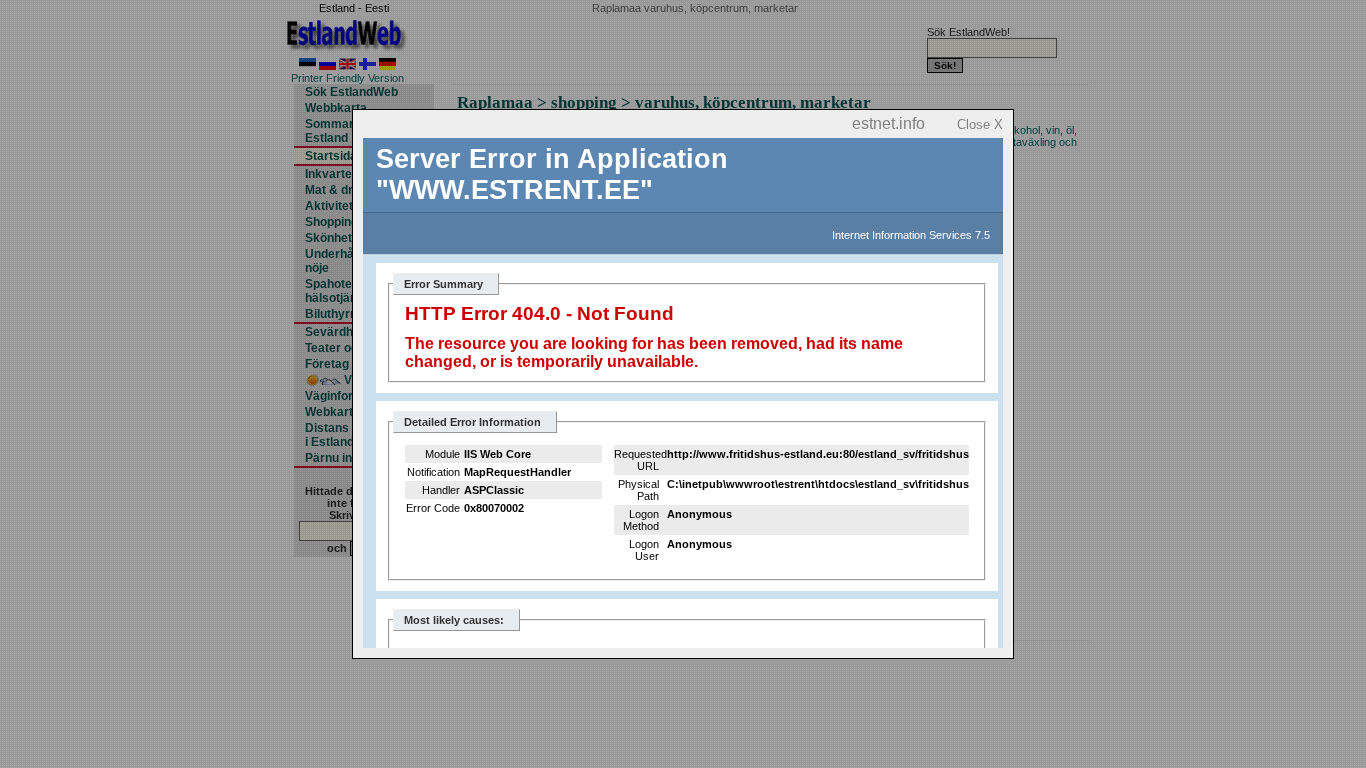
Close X (980, 124)
